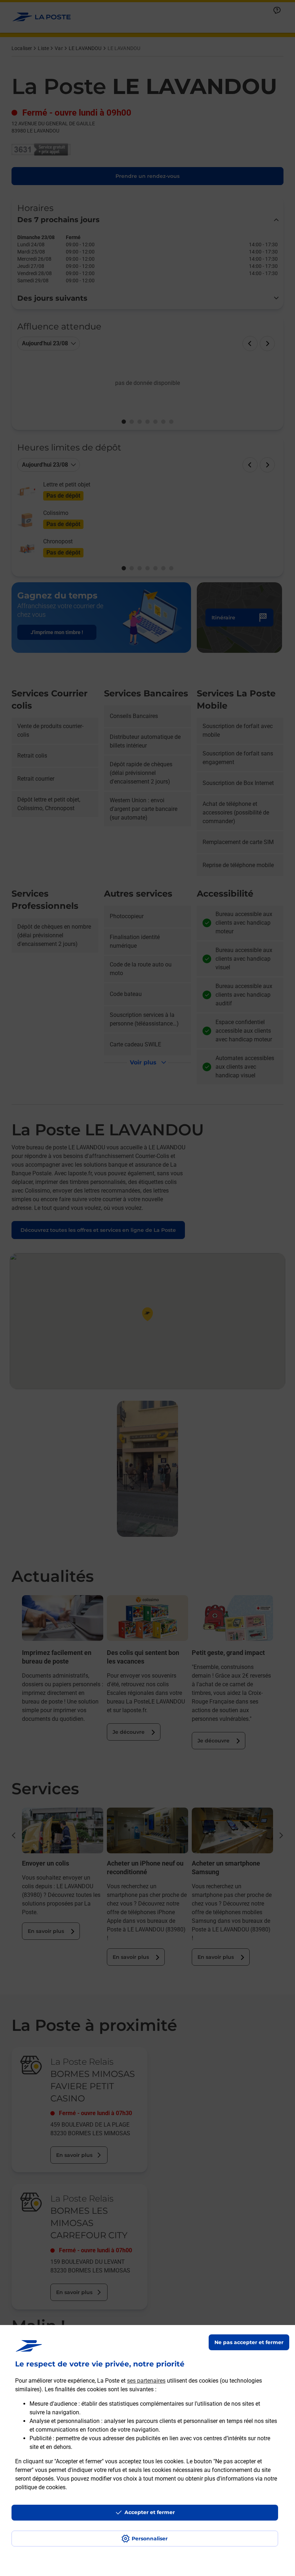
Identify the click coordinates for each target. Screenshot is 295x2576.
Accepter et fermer (150, 2512)
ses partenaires (146, 2381)
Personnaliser (150, 2539)
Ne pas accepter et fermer (249, 2342)
